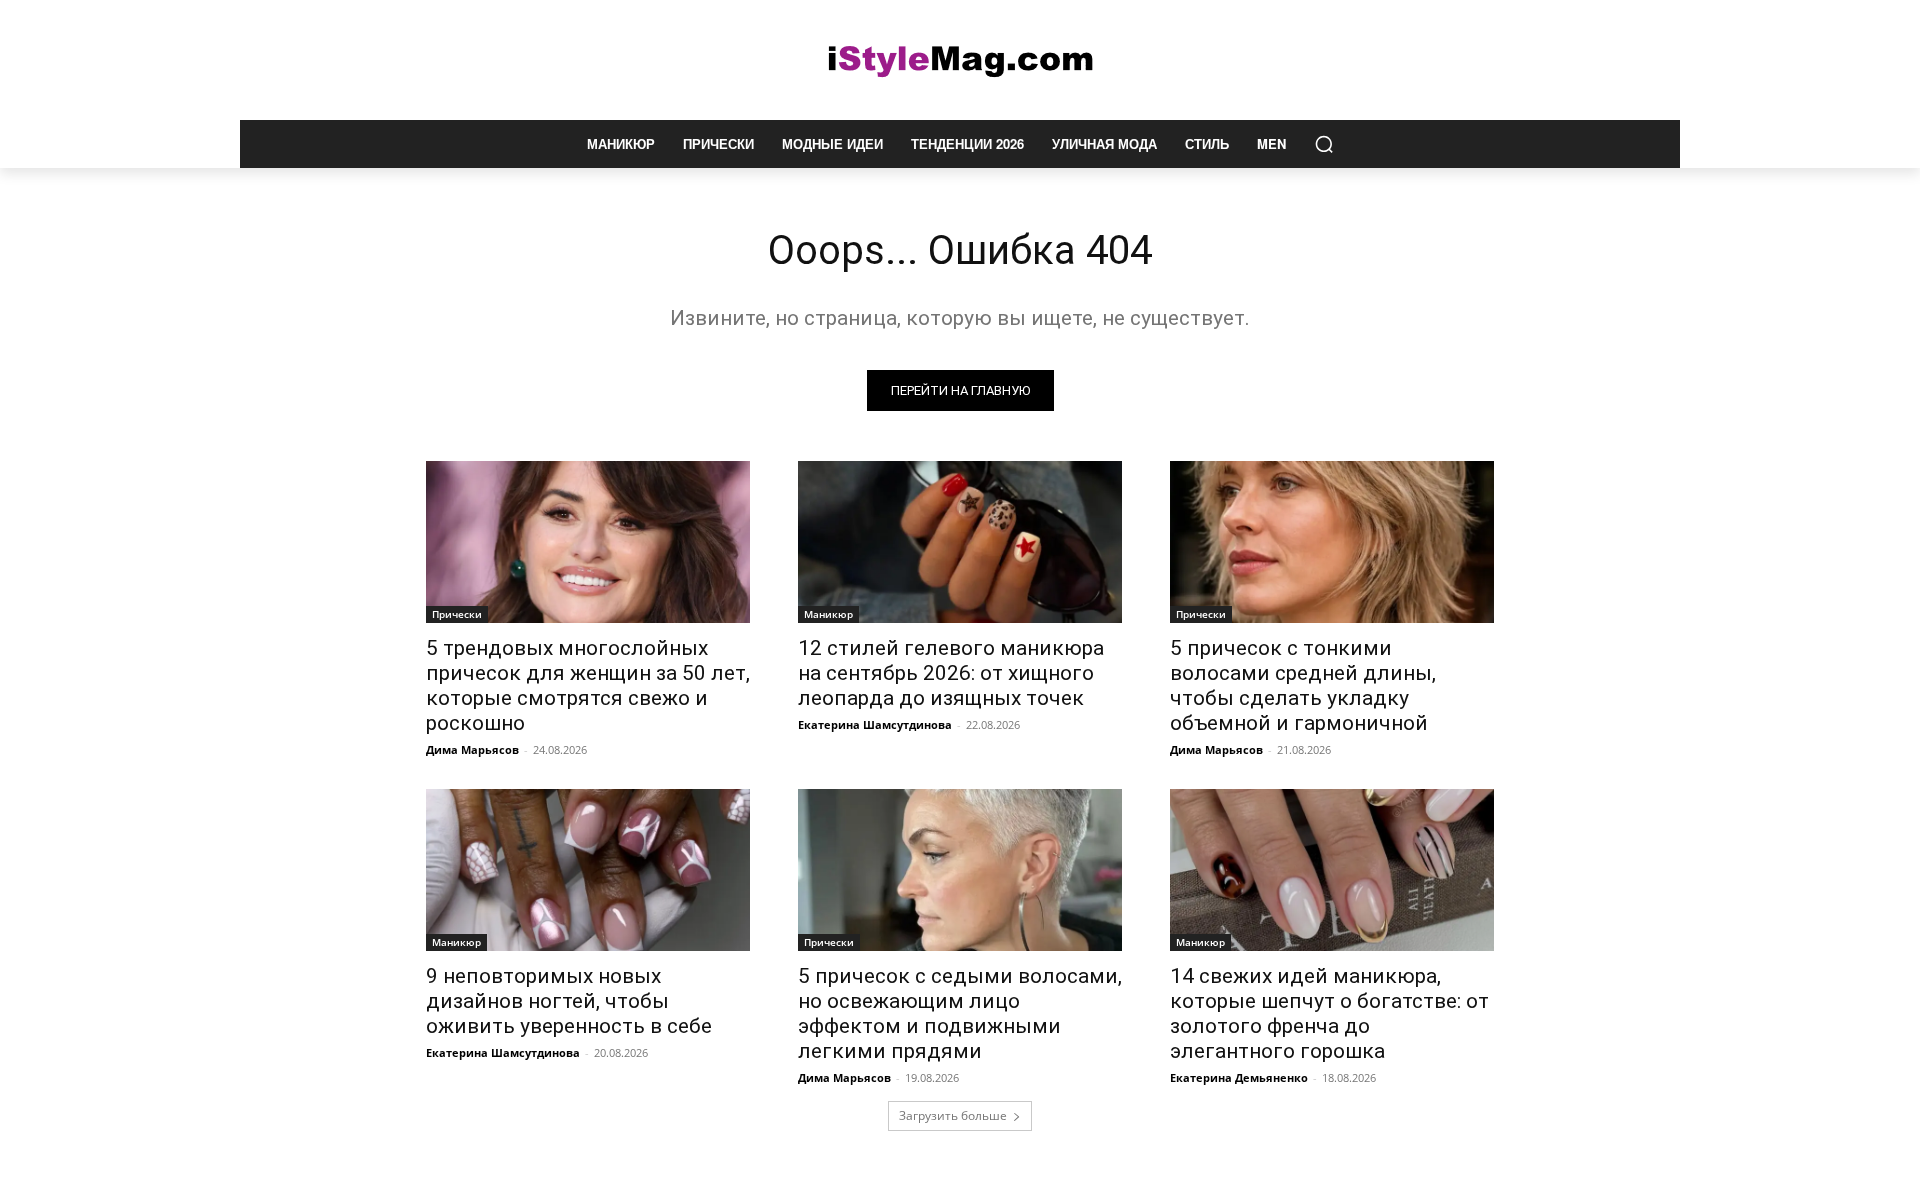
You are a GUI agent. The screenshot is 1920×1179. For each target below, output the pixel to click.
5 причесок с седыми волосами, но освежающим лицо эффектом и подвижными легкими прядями (960, 1013)
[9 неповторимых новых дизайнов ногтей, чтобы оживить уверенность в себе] (588, 870)
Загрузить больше (953, 1115)
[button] (1324, 144)
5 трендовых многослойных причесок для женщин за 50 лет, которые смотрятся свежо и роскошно (588, 685)
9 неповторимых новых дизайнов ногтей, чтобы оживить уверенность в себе (569, 1001)
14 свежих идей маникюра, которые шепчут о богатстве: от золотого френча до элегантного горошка (1329, 1013)
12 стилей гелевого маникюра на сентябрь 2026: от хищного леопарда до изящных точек (951, 673)
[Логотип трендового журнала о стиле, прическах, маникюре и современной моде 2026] (960, 60)
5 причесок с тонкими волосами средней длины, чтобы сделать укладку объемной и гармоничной (1303, 685)
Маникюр (828, 614)
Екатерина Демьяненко (1239, 1077)
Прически (457, 614)
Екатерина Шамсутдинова (875, 724)
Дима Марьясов (472, 749)
